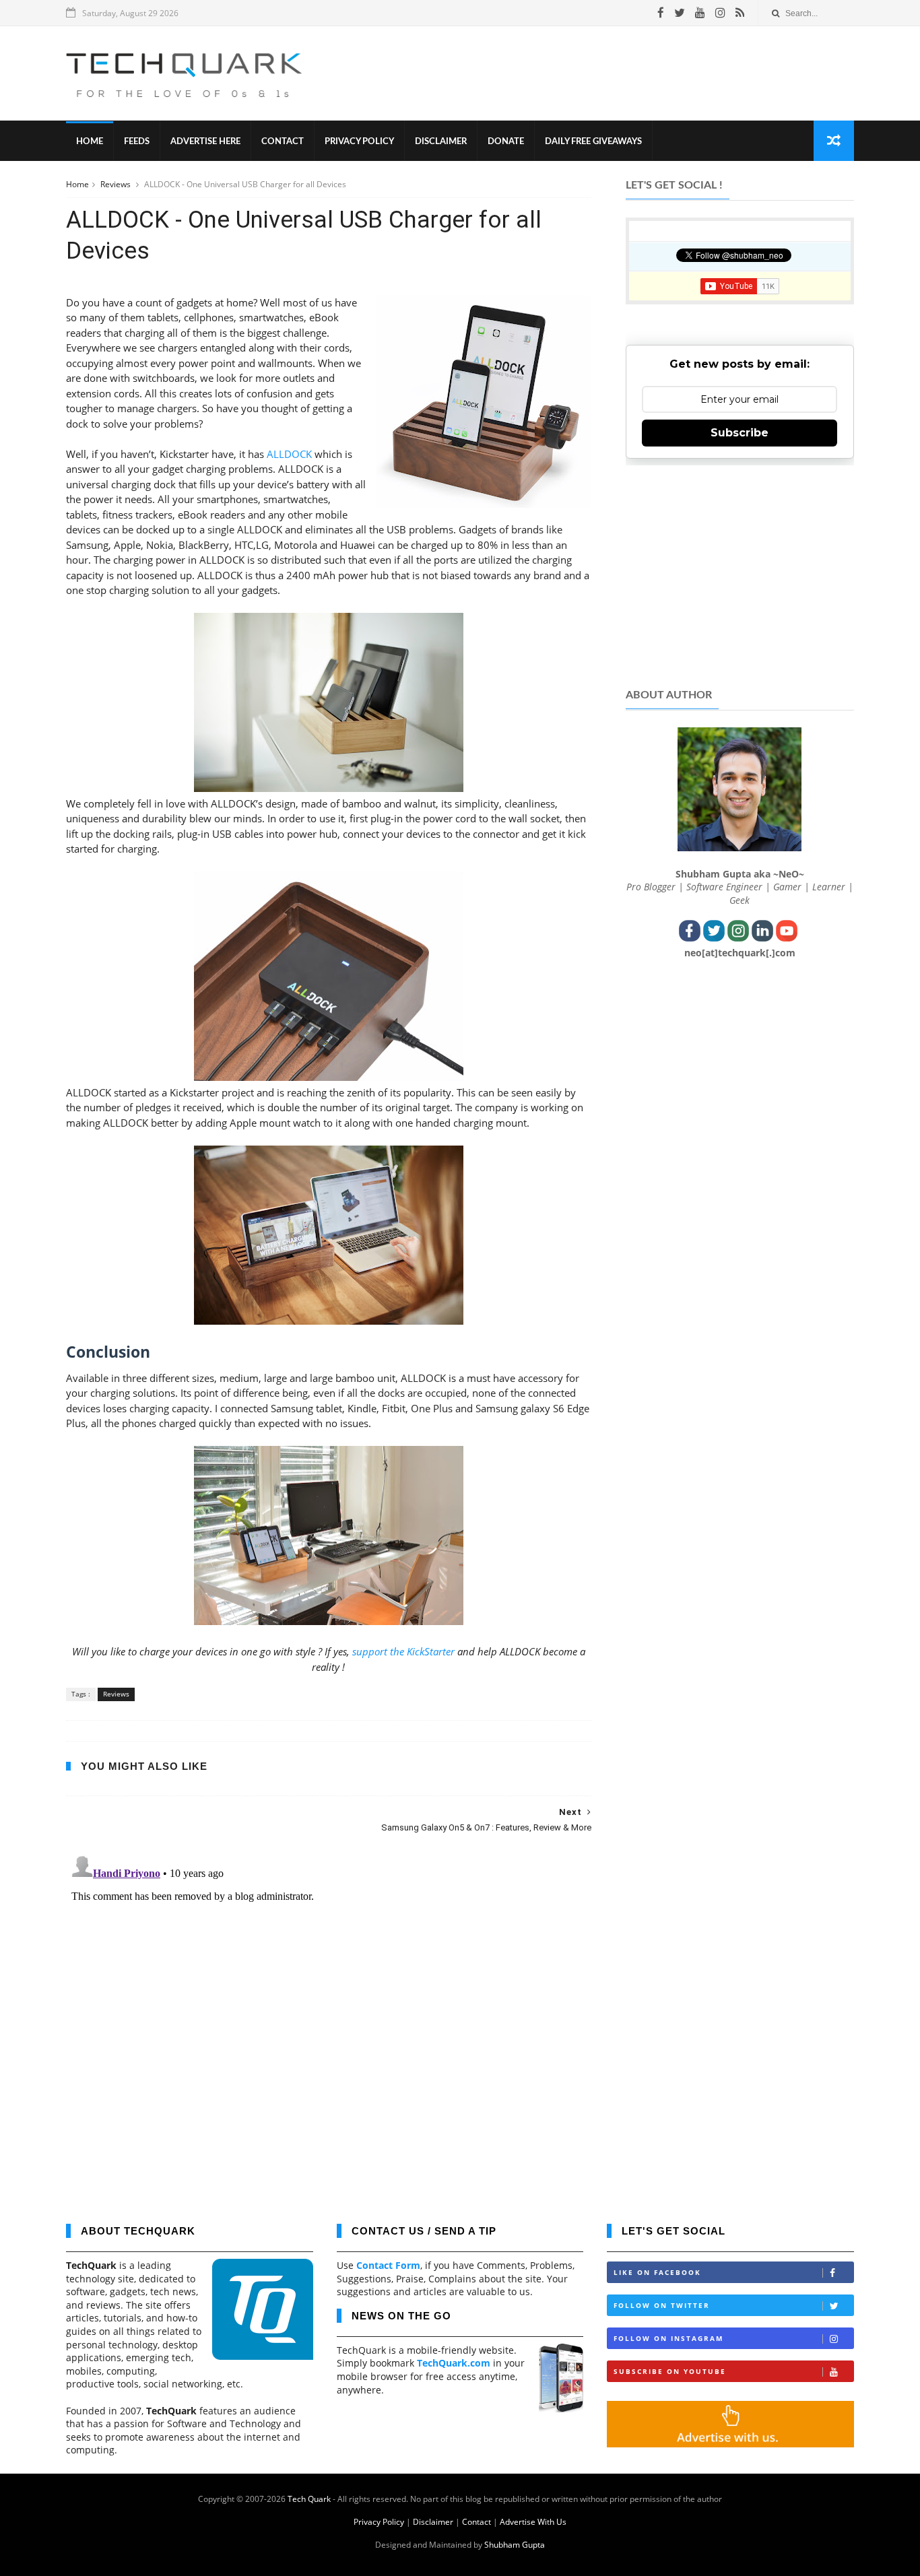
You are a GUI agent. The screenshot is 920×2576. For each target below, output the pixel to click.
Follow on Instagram (668, 2338)
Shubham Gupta (515, 2545)
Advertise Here (205, 142)
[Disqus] (329, 2018)
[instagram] (720, 13)
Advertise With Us (533, 2522)
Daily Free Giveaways (593, 142)
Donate (506, 142)
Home (90, 142)
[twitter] (680, 13)
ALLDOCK (289, 454)
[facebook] (661, 13)
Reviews (117, 184)
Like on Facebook (657, 2272)
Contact (283, 142)
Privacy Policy (359, 142)
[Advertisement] (609, 73)
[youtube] (700, 13)
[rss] (740, 13)
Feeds (137, 142)
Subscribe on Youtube (670, 2371)
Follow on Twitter (662, 2305)
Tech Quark (309, 2499)
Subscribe (740, 433)
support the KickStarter (403, 1651)
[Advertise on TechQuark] (730, 2444)
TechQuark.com (454, 2363)
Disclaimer (441, 142)
